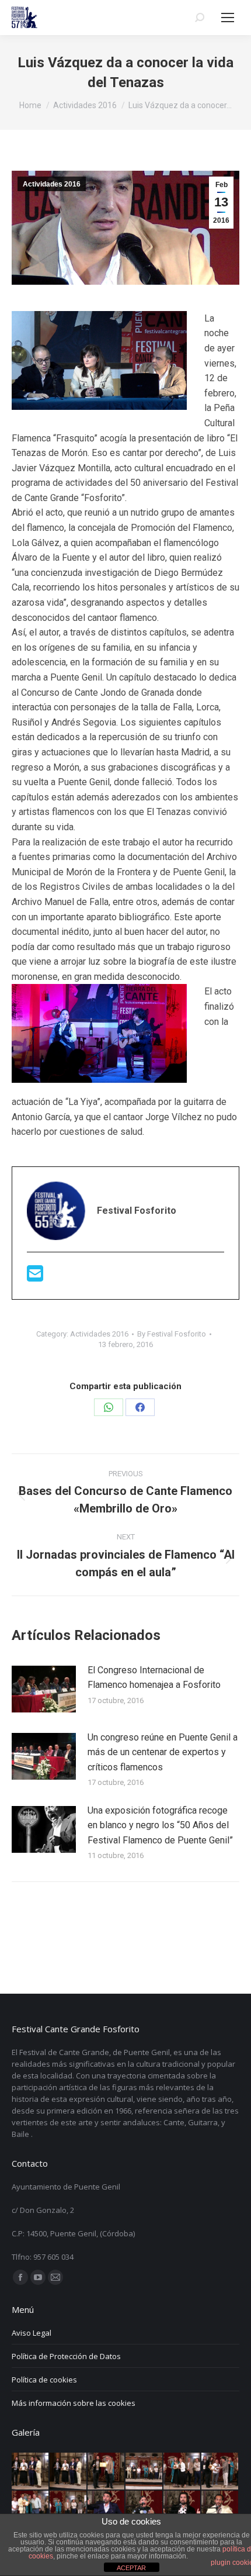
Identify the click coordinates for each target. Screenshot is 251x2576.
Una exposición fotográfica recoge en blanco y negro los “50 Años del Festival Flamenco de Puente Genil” (160, 1825)
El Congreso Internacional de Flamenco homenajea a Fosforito (154, 1678)
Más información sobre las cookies (74, 2403)
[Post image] (44, 1689)
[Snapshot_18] (69, 2510)
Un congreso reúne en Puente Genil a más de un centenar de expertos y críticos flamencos (163, 1752)
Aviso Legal (32, 2333)
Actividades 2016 (52, 184)
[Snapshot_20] (220, 2472)
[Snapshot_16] (144, 2510)
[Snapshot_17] (107, 2510)
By (172, 1334)
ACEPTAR (131, 2568)
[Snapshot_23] (144, 2472)
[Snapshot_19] (31, 2510)
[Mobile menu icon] (228, 18)
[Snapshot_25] (69, 2472)
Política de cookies (44, 2380)
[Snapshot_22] (182, 2472)
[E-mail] (35, 1277)
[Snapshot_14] (220, 2510)
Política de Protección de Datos (66, 2356)
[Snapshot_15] (182, 2510)
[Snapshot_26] (31, 2472)
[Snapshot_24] (107, 2472)
